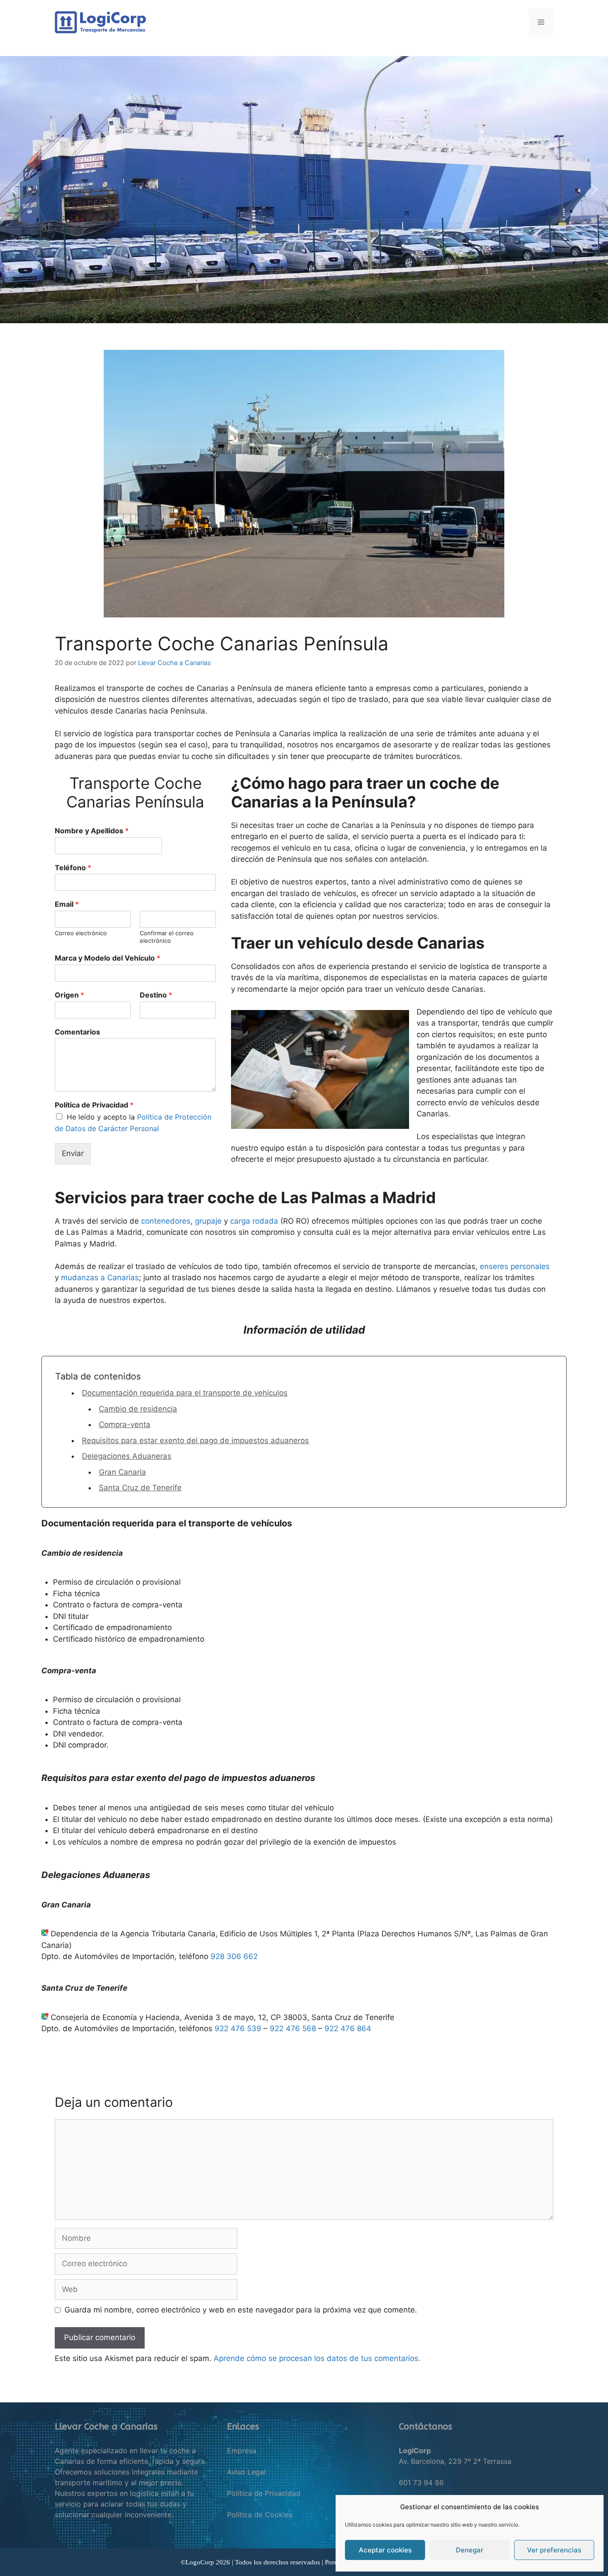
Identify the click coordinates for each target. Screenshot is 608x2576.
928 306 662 (234, 1956)
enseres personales (515, 1266)
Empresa (242, 2450)
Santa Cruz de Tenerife (140, 1488)
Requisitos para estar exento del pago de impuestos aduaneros (195, 1440)
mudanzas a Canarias (100, 1278)
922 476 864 (348, 2028)
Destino (156, 995)
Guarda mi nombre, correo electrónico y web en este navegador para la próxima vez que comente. (241, 2310)
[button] (14, 190)
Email (67, 904)
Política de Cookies (260, 2515)
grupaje (208, 1221)
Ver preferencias (554, 2550)
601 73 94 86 (421, 2483)
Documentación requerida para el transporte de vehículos (185, 1393)
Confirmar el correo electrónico (167, 937)
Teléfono (73, 868)
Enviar (73, 1153)
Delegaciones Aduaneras (127, 1456)
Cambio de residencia (138, 1409)
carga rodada (254, 1221)
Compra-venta (125, 1424)
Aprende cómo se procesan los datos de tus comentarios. (317, 2358)
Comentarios (77, 1032)
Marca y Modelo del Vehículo (107, 958)
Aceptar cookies (385, 2550)
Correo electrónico (81, 933)
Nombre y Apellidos (92, 831)
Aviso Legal (246, 2472)
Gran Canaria (122, 1472)
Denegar (470, 2550)
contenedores (166, 1221)
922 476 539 (238, 2028)
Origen (69, 995)
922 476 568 (293, 2028)
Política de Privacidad (94, 1105)
